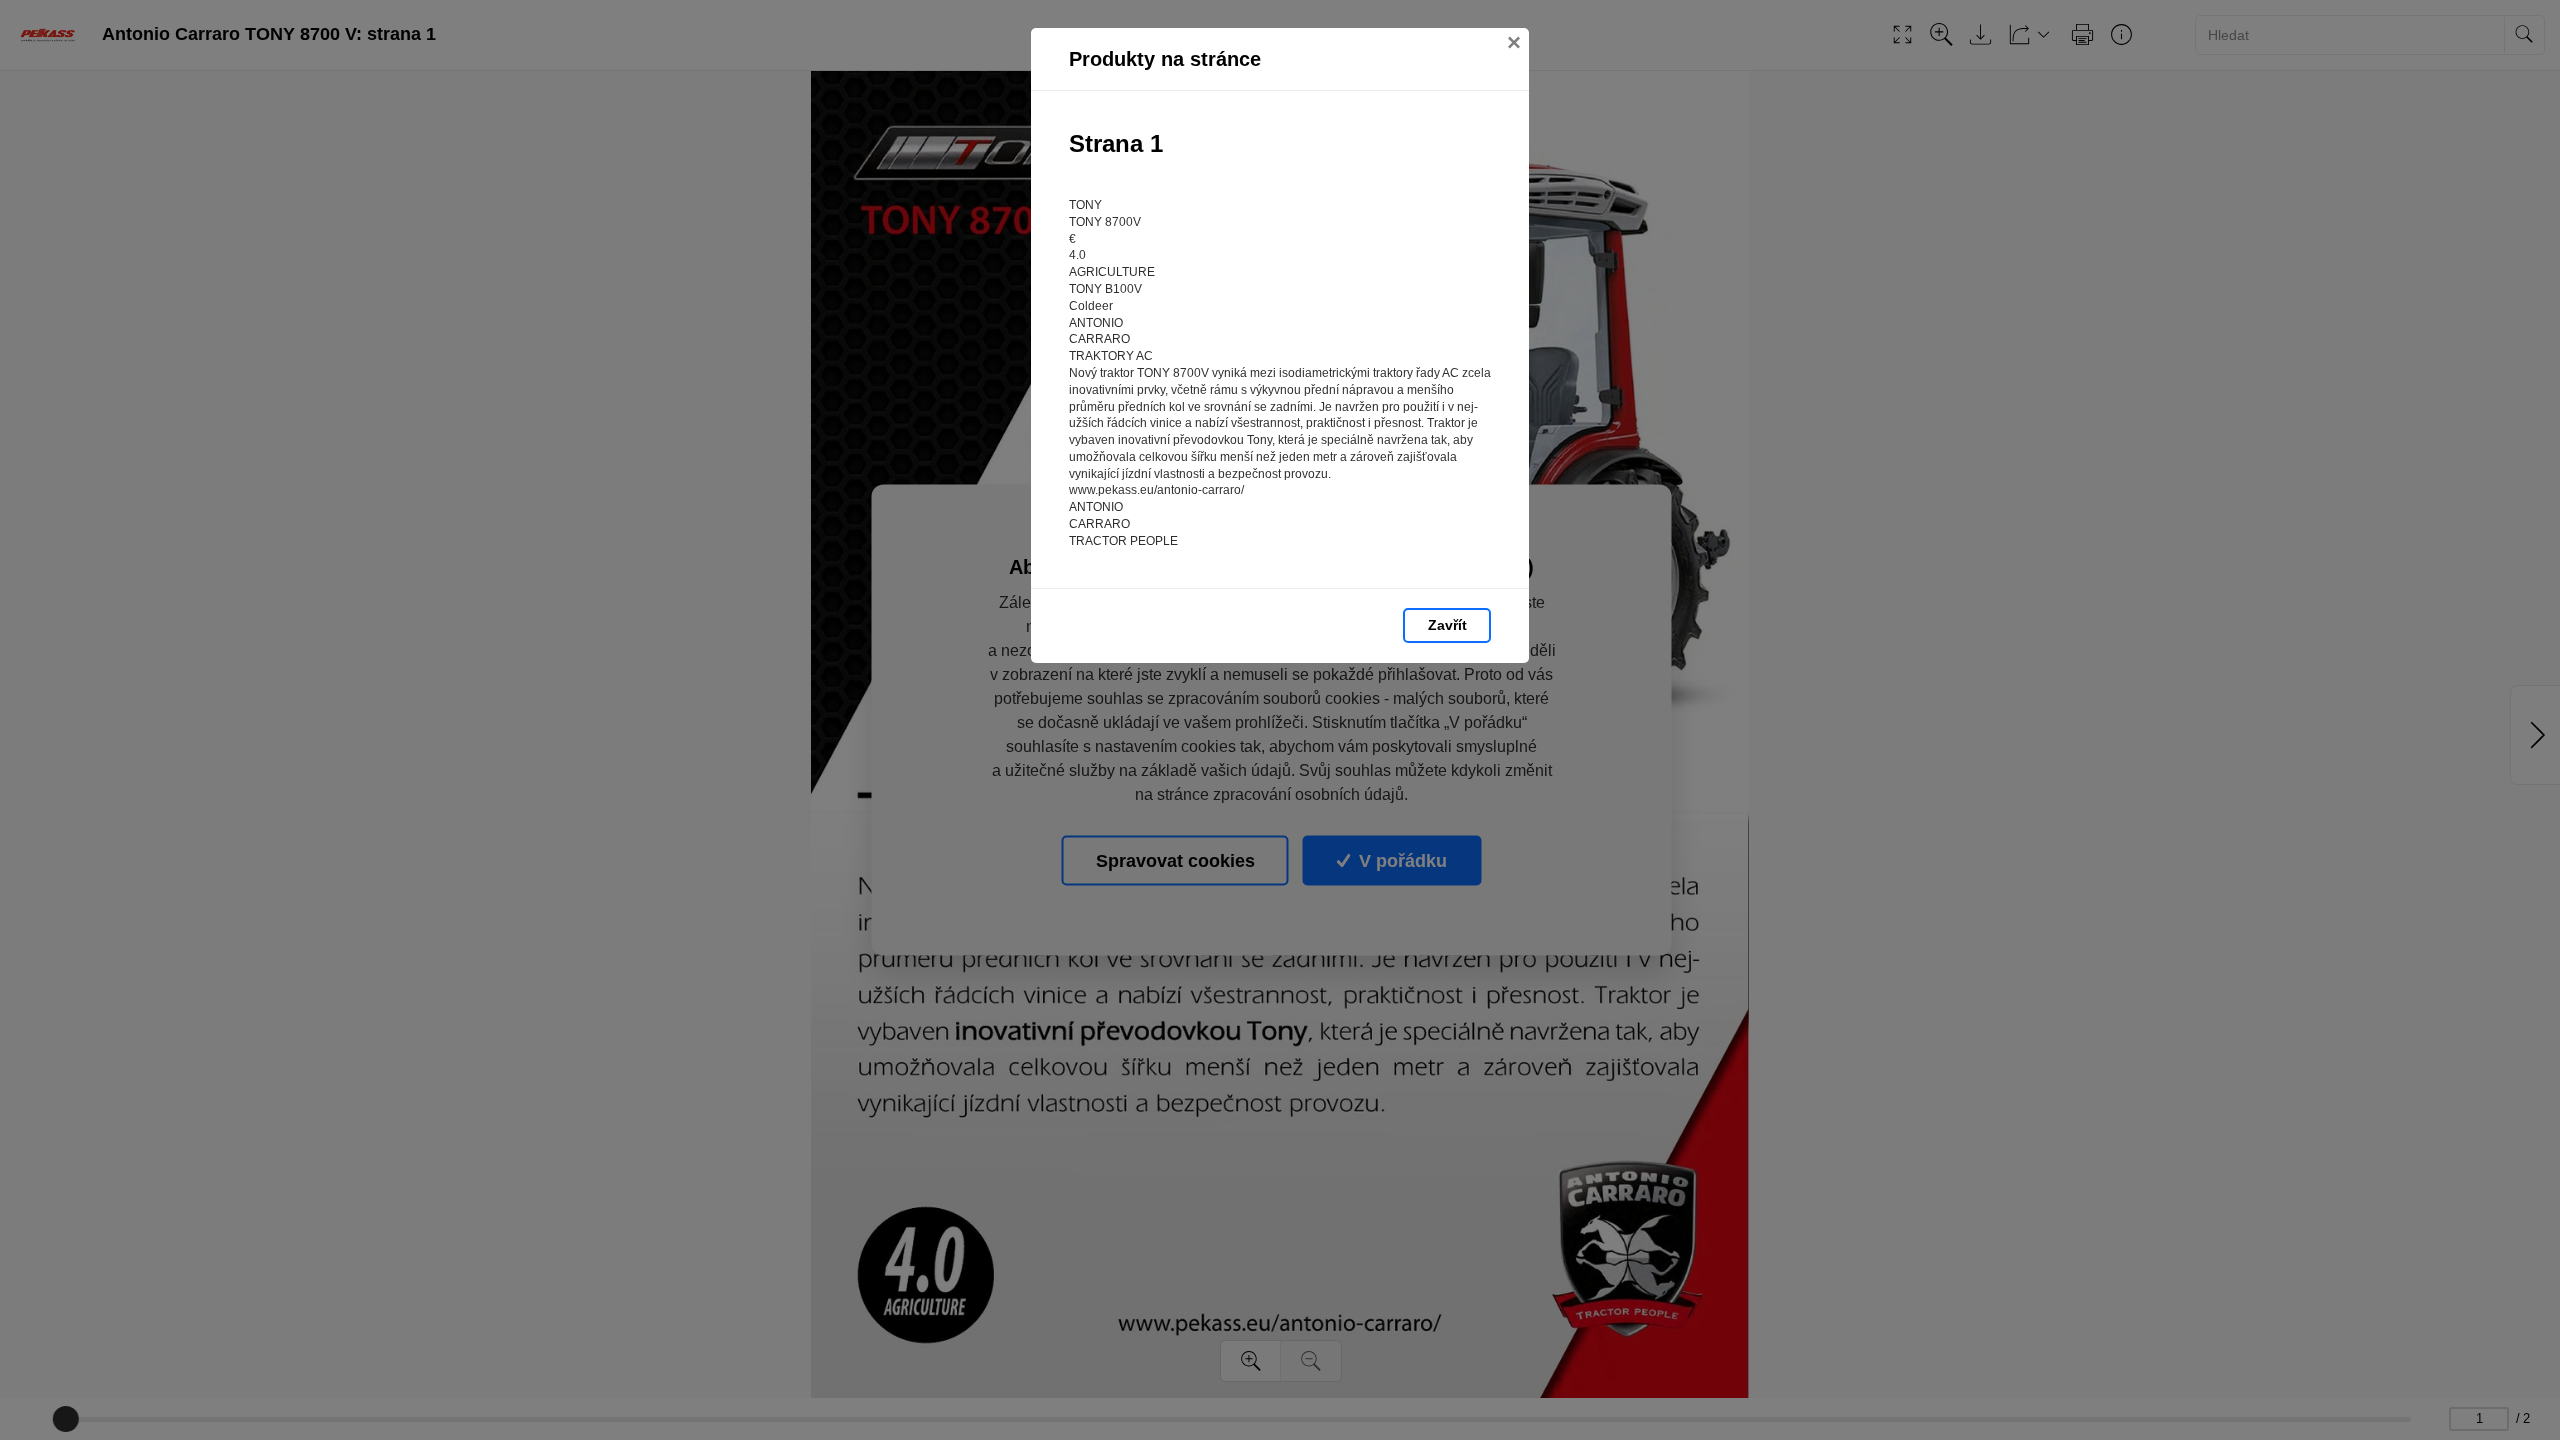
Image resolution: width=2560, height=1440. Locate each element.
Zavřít (1447, 625)
